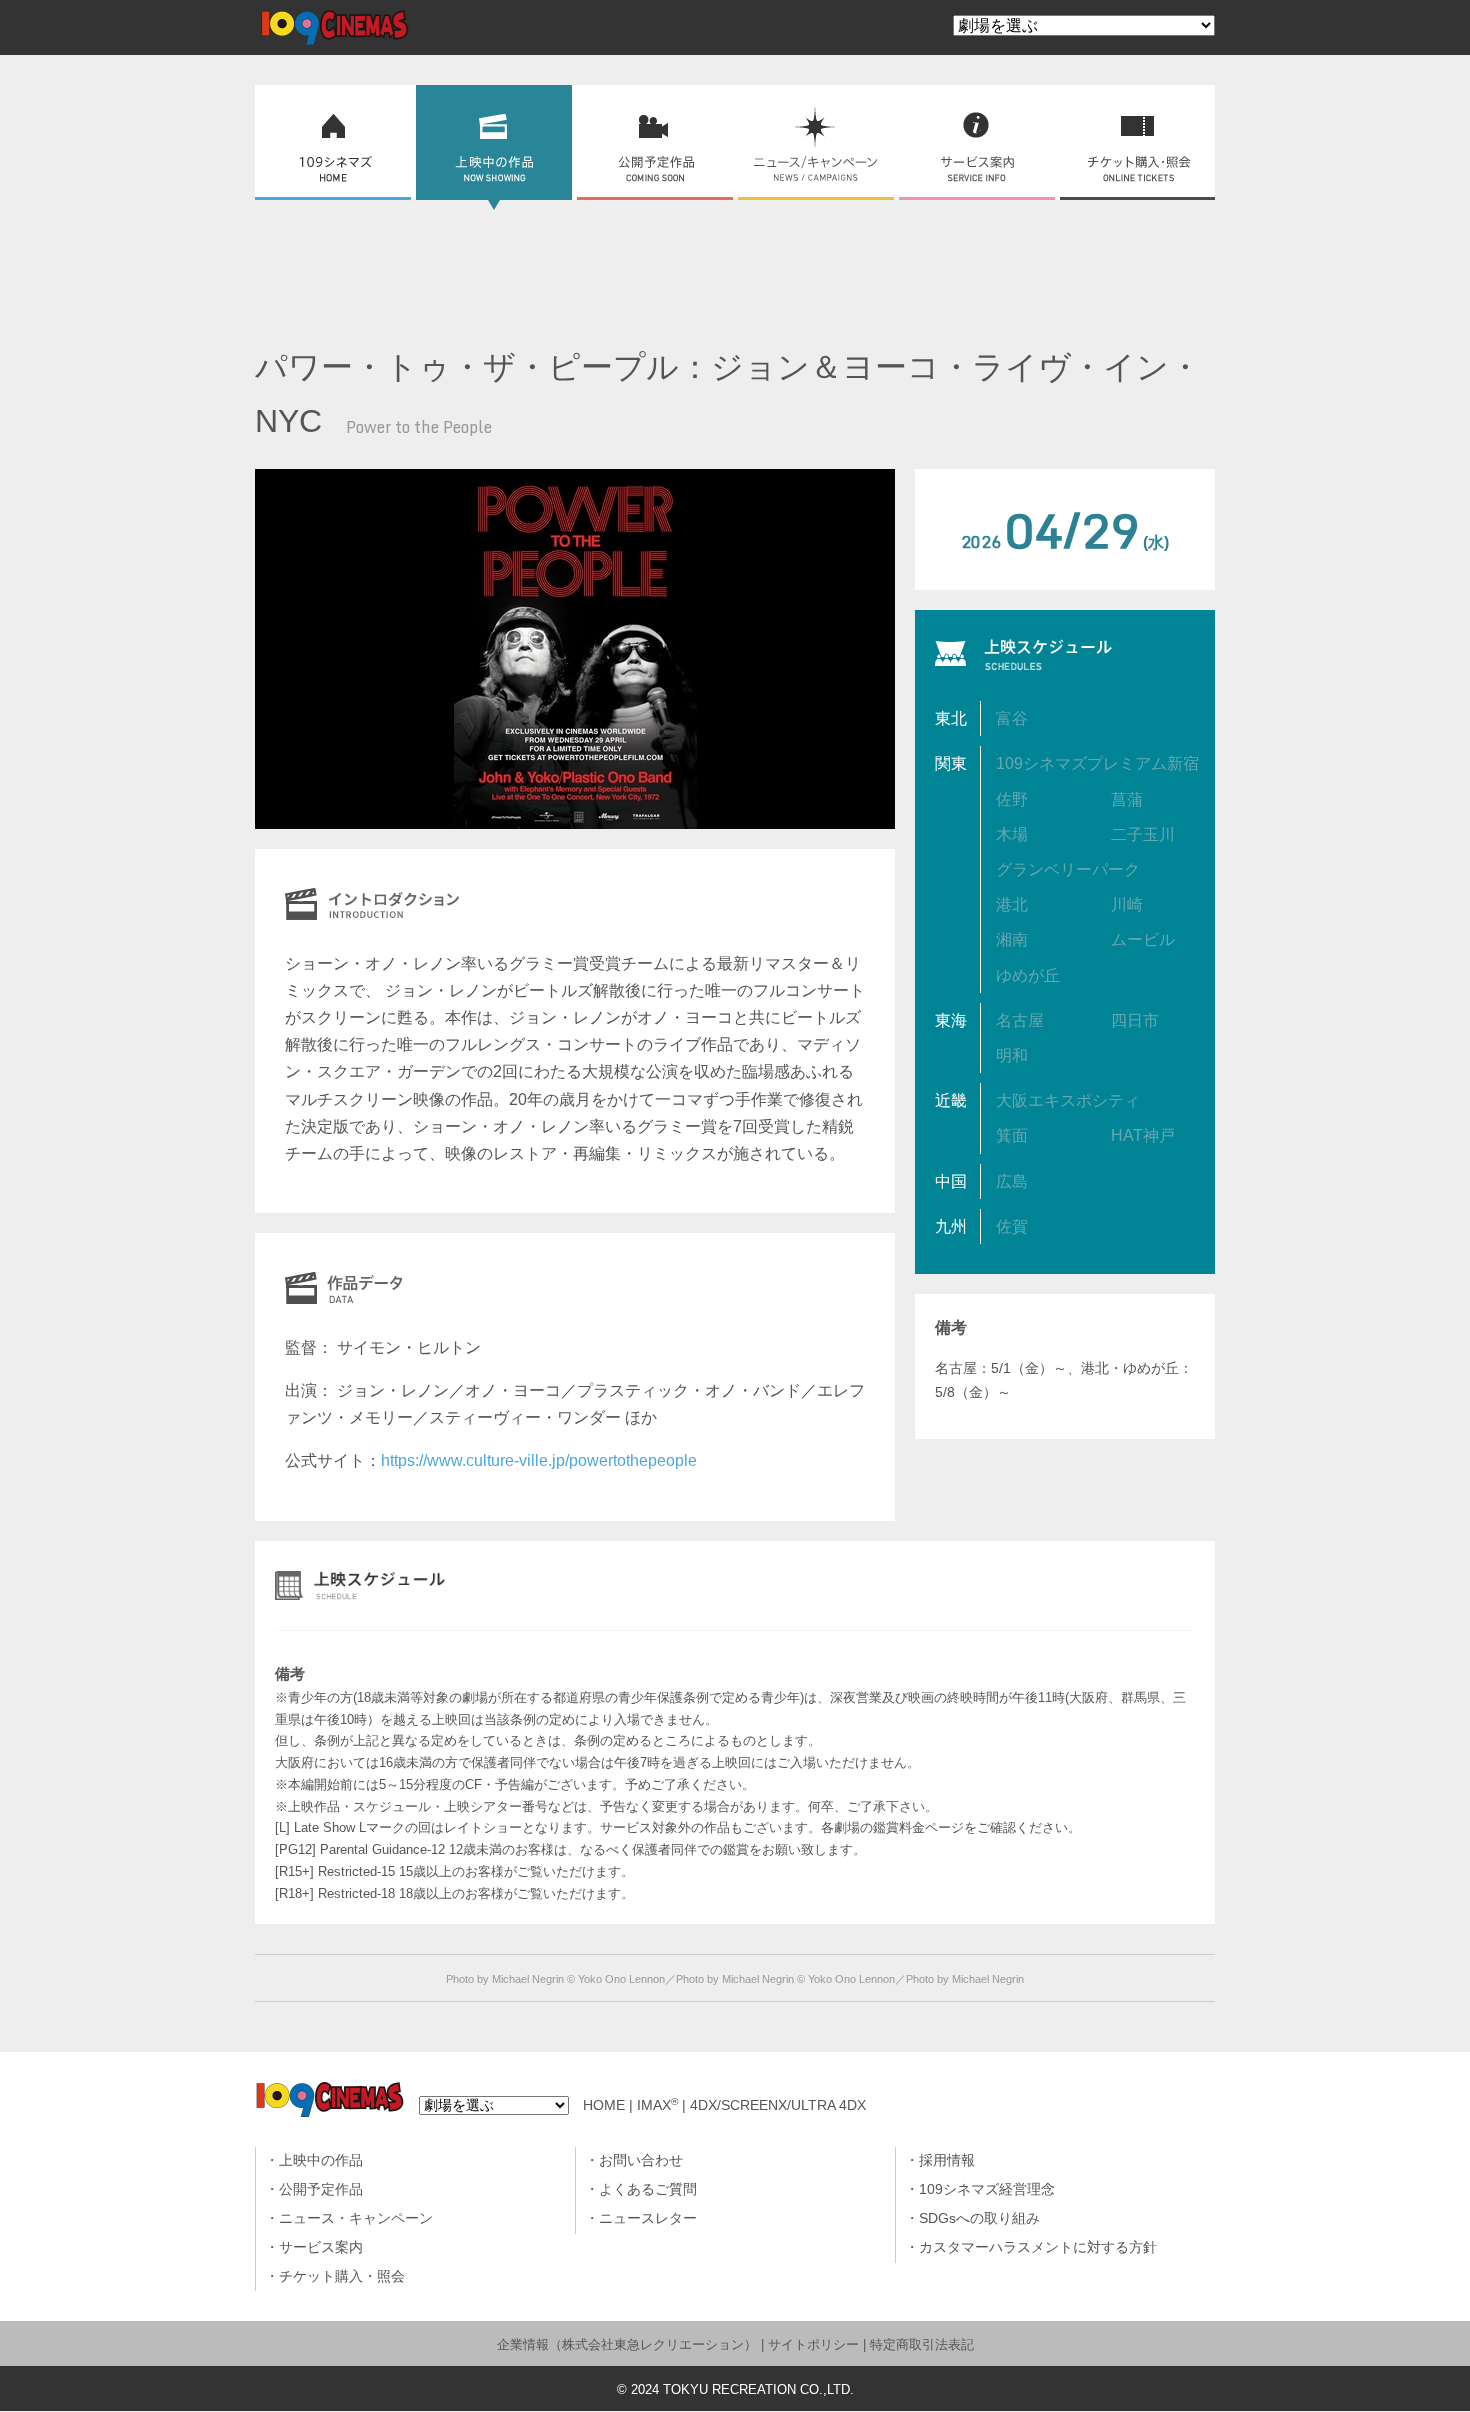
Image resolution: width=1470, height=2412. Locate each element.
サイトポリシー (813, 2344)
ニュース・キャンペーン (356, 2218)
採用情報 (947, 2160)
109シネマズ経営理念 (987, 2189)
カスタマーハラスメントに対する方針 (1038, 2247)
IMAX (657, 2105)
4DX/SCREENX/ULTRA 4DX (778, 2105)
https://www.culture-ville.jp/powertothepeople (539, 1460)
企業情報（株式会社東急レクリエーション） (627, 2344)
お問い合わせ (641, 2160)
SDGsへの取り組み (979, 2218)
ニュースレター (648, 2218)
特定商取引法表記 (922, 2344)
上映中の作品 (321, 2160)
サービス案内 (321, 2247)
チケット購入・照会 (342, 2276)
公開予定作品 (321, 2189)
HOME (604, 2105)
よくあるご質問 (648, 2189)
